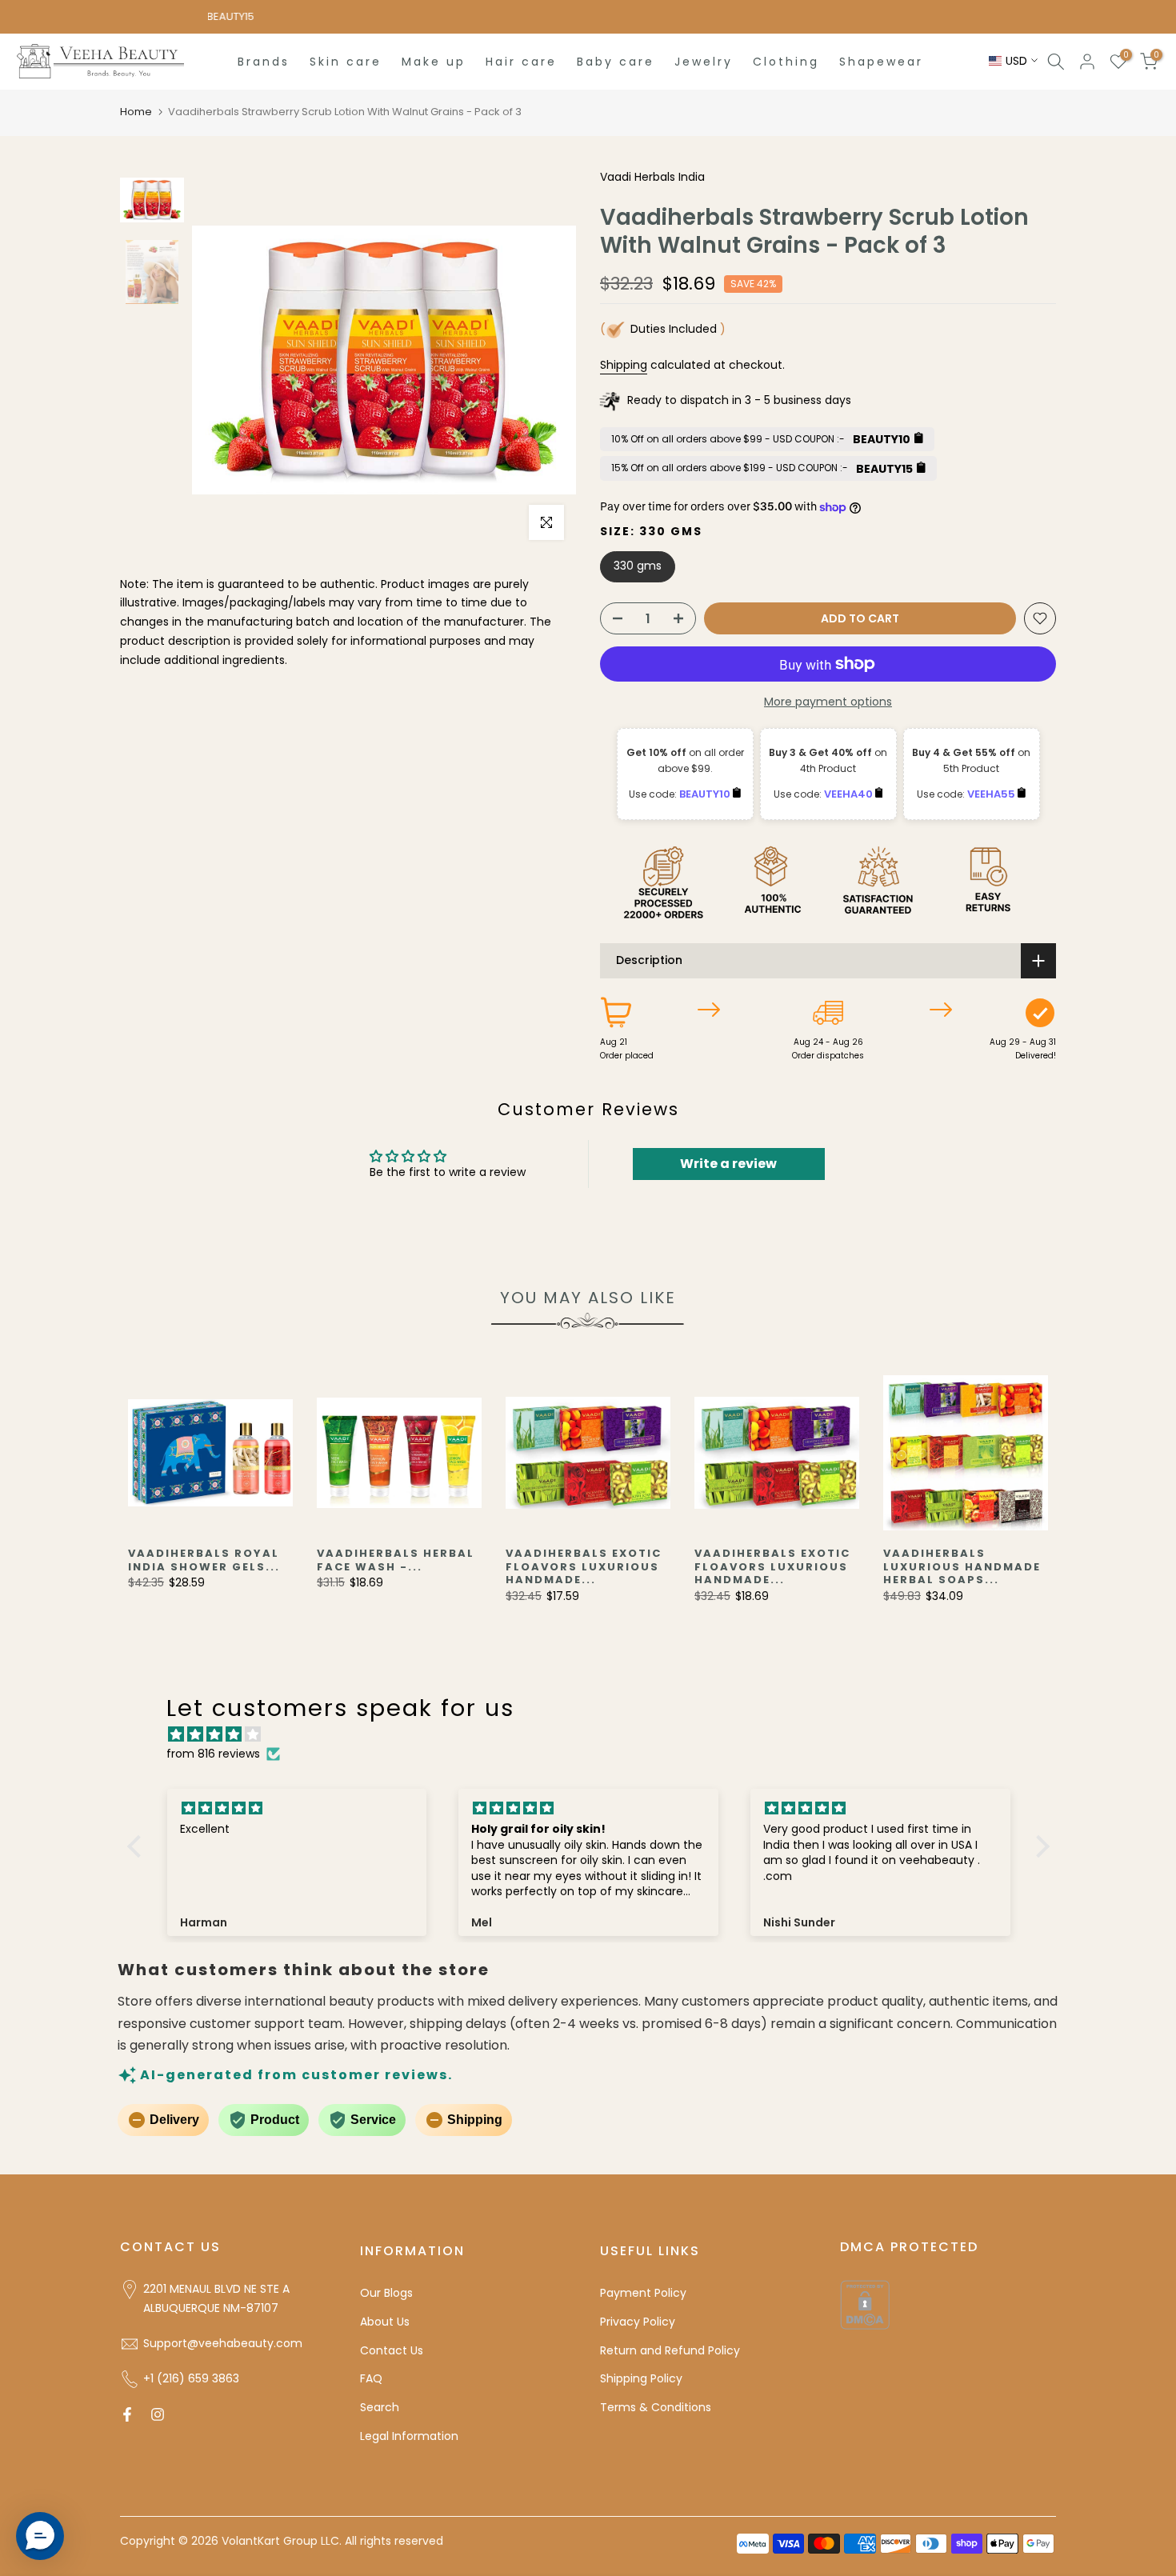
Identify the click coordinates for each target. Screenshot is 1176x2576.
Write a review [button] (728, 1164)
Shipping (624, 365)
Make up (434, 62)
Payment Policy (643, 2293)
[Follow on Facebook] (127, 2414)
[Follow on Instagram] (158, 2414)
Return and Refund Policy (670, 2350)
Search (380, 2407)
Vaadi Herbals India (652, 177)
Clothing (786, 62)
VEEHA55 (992, 794)
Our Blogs (386, 2293)
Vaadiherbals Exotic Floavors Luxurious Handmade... (584, 1566)
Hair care (521, 62)
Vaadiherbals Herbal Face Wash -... (396, 1560)
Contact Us (392, 2350)
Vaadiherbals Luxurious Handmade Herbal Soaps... (962, 1566)
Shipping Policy (641, 2378)
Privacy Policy (638, 2322)
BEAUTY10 (706, 794)
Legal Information (409, 2436)
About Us (385, 2322)
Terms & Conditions (656, 2407)
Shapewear (881, 62)
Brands (264, 62)
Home (136, 112)
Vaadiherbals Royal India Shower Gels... (204, 1560)
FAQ (371, 2378)
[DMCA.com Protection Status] (865, 2304)
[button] (138, 1846)
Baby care (616, 62)
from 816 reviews (213, 1754)
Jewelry (704, 62)
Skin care (346, 62)
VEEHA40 (850, 794)
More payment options (828, 702)
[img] (596, 1735)
